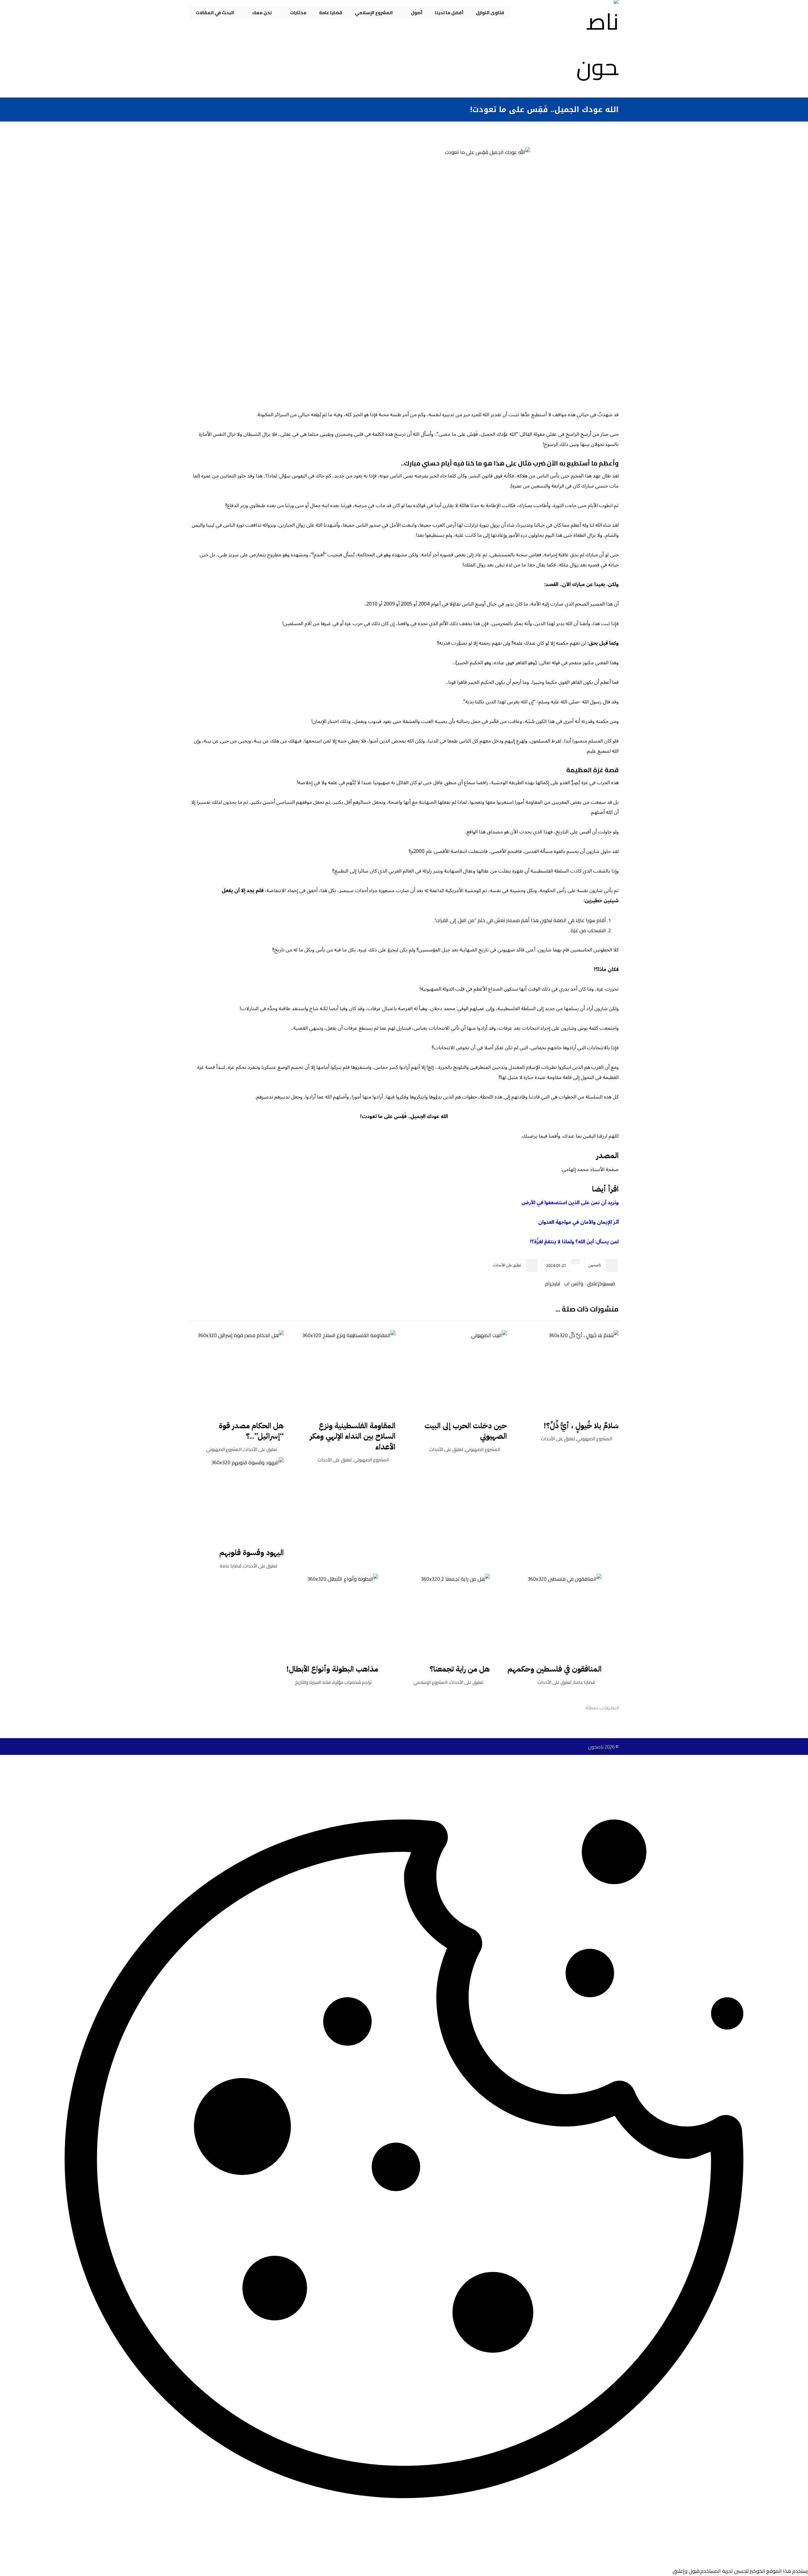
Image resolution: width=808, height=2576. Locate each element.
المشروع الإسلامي (430, 1682)
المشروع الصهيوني (594, 1439)
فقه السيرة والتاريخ (313, 1682)
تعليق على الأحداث (507, 1265)
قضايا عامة (231, 1566)
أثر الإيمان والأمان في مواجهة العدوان (578, 1222)
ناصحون (595, 1265)
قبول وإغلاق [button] (686, 2571)
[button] (609, 1283)
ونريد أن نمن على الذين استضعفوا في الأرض (570, 1203)
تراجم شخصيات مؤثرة (352, 1682)
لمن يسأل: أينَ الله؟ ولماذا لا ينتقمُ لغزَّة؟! (574, 1242)
